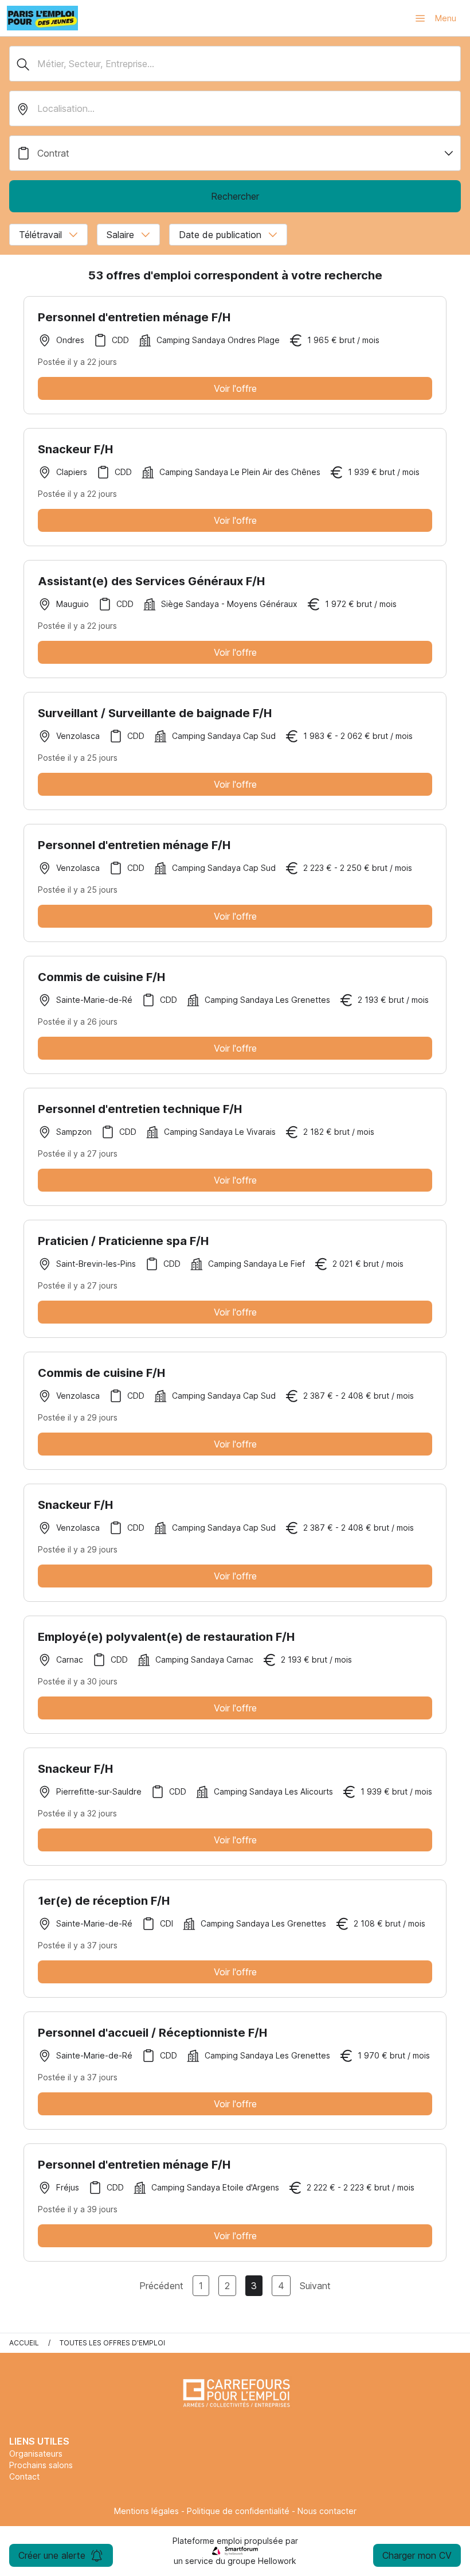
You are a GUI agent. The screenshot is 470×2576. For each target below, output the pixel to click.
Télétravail (40, 235)
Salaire (120, 235)
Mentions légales (146, 2511)
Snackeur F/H (75, 449)
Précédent (161, 2286)
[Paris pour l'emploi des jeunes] (42, 18)
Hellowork (277, 2561)
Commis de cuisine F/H (101, 977)
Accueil (24, 2343)
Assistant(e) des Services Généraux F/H (151, 581)
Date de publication (220, 235)
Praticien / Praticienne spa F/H (123, 1241)
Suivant (315, 2286)
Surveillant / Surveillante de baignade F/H (155, 713)
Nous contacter (327, 2511)
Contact (24, 2476)
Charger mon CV (417, 2555)
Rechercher (235, 196)
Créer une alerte (52, 2555)
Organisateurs (36, 2454)
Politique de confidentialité (238, 2511)
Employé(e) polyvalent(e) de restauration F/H (166, 1637)
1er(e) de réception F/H (104, 1901)
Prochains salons (41, 2465)
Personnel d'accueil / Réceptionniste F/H (152, 2033)
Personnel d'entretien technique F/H (140, 1109)
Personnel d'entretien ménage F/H (134, 317)
